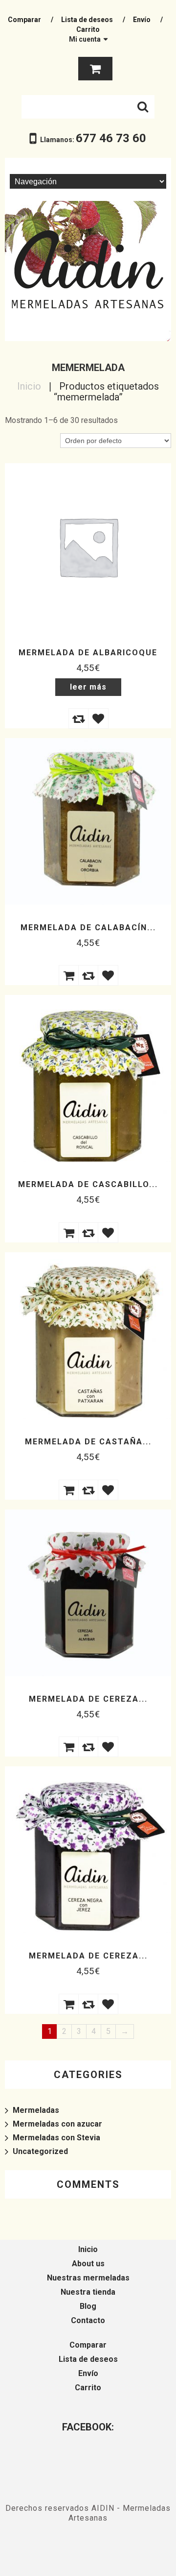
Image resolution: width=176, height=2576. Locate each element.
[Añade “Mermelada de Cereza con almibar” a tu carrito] (68, 1746)
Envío (142, 20)
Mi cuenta (85, 39)
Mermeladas (36, 2110)
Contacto (88, 2320)
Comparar (24, 20)
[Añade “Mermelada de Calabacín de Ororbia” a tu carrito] (68, 975)
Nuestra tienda (88, 2292)
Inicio (29, 386)
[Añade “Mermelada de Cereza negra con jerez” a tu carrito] (68, 2004)
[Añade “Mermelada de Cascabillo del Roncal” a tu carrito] (68, 1232)
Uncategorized (40, 2151)
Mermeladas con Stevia (56, 2138)
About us (88, 2264)
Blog (88, 2306)
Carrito (88, 29)
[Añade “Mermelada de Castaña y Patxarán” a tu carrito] (68, 1489)
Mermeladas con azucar (57, 2124)
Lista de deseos (87, 20)
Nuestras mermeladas (88, 2278)
